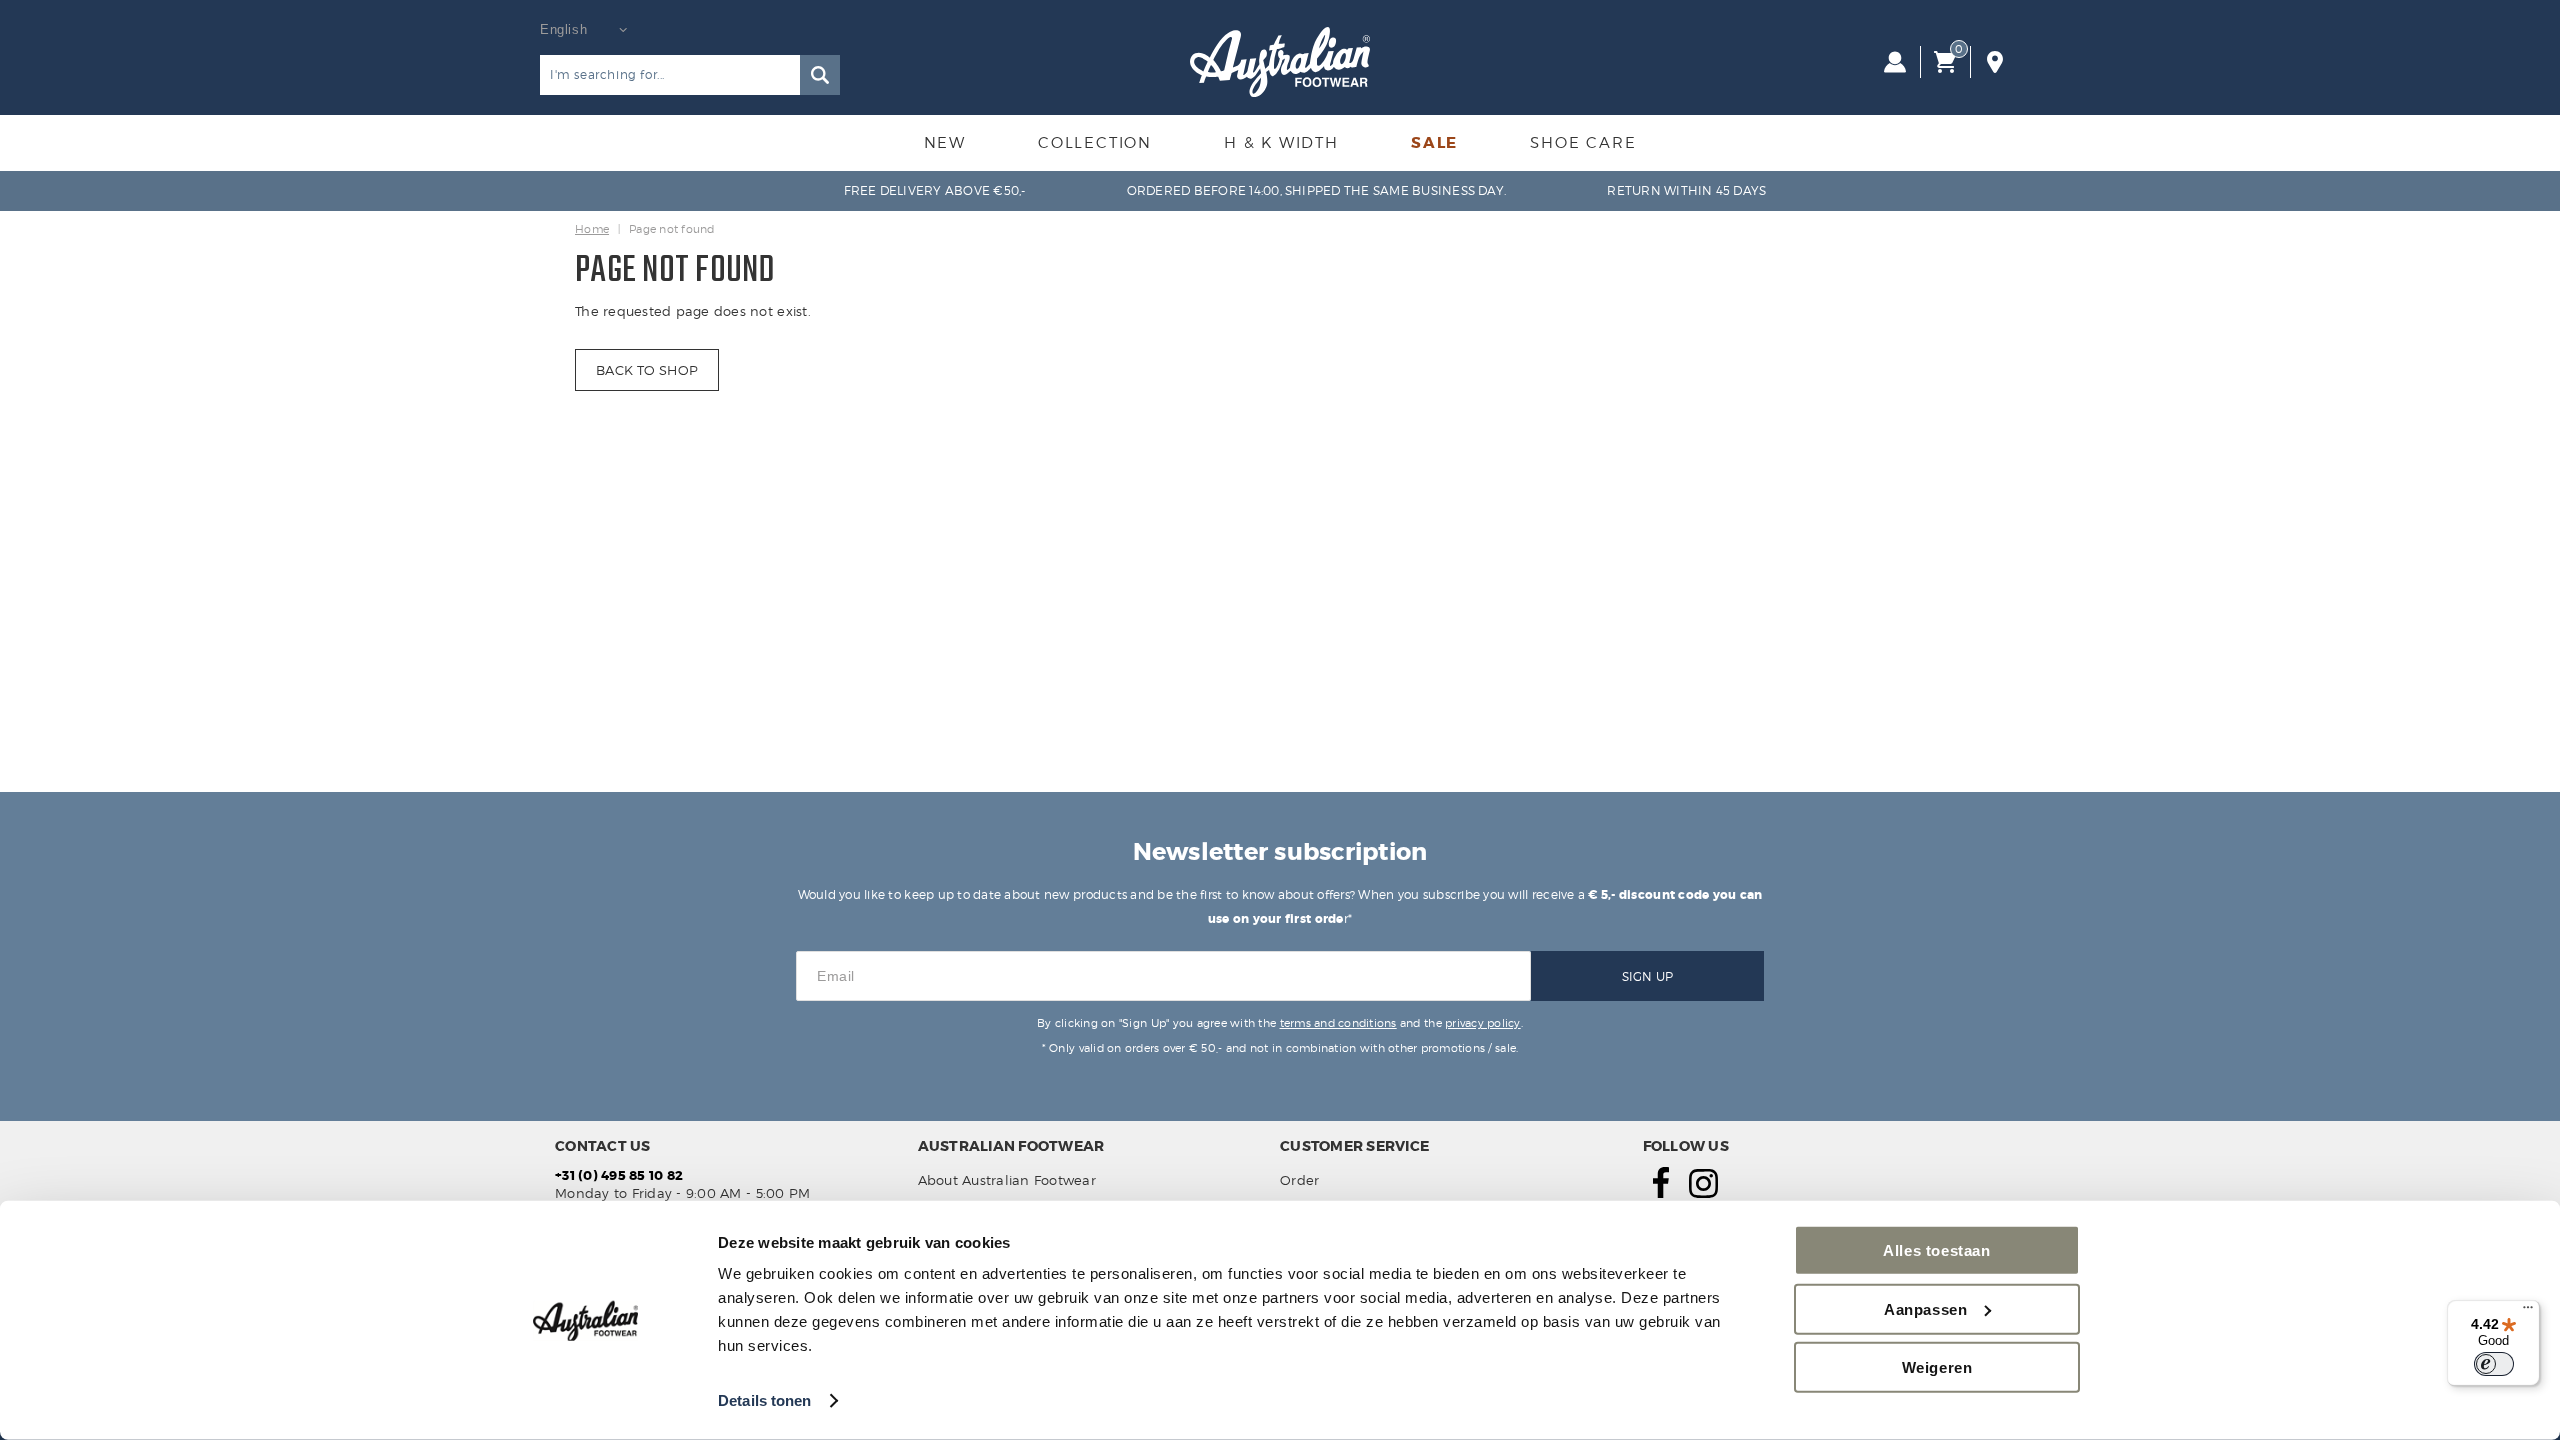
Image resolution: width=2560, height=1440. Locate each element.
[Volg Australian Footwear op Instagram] (1703, 1193)
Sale (1434, 143)
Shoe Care (1583, 143)
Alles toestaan (1936, 1250)
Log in (1895, 62)
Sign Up (1648, 976)
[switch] (2494, 1364)
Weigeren (1937, 1367)
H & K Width (1281, 143)
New (945, 143)
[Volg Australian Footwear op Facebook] (1661, 1193)
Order (1299, 1180)
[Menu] (2528, 1312)
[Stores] (1995, 62)
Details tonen (764, 1400)
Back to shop (647, 370)
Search (820, 75)
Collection (1095, 143)
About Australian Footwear (1007, 1180)
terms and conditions (1338, 1023)
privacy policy (1483, 1023)
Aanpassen (1925, 1308)
